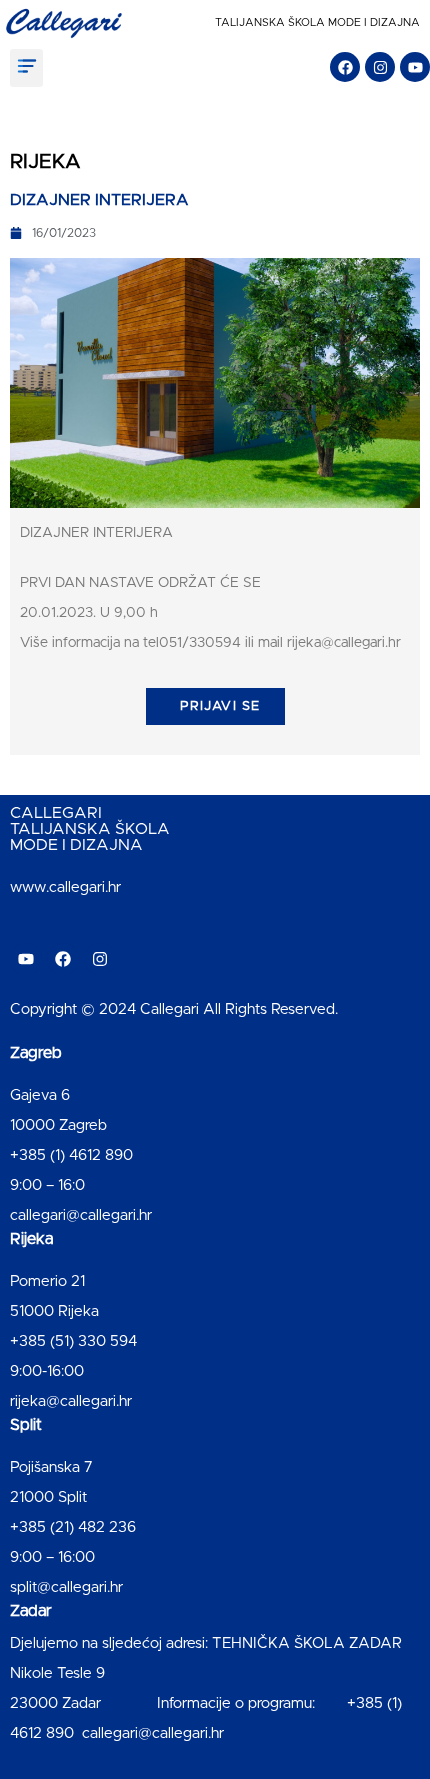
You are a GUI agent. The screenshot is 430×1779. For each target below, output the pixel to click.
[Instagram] (380, 67)
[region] (215, 1608)
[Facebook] (345, 67)
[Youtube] (415, 67)
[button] (26, 68)
